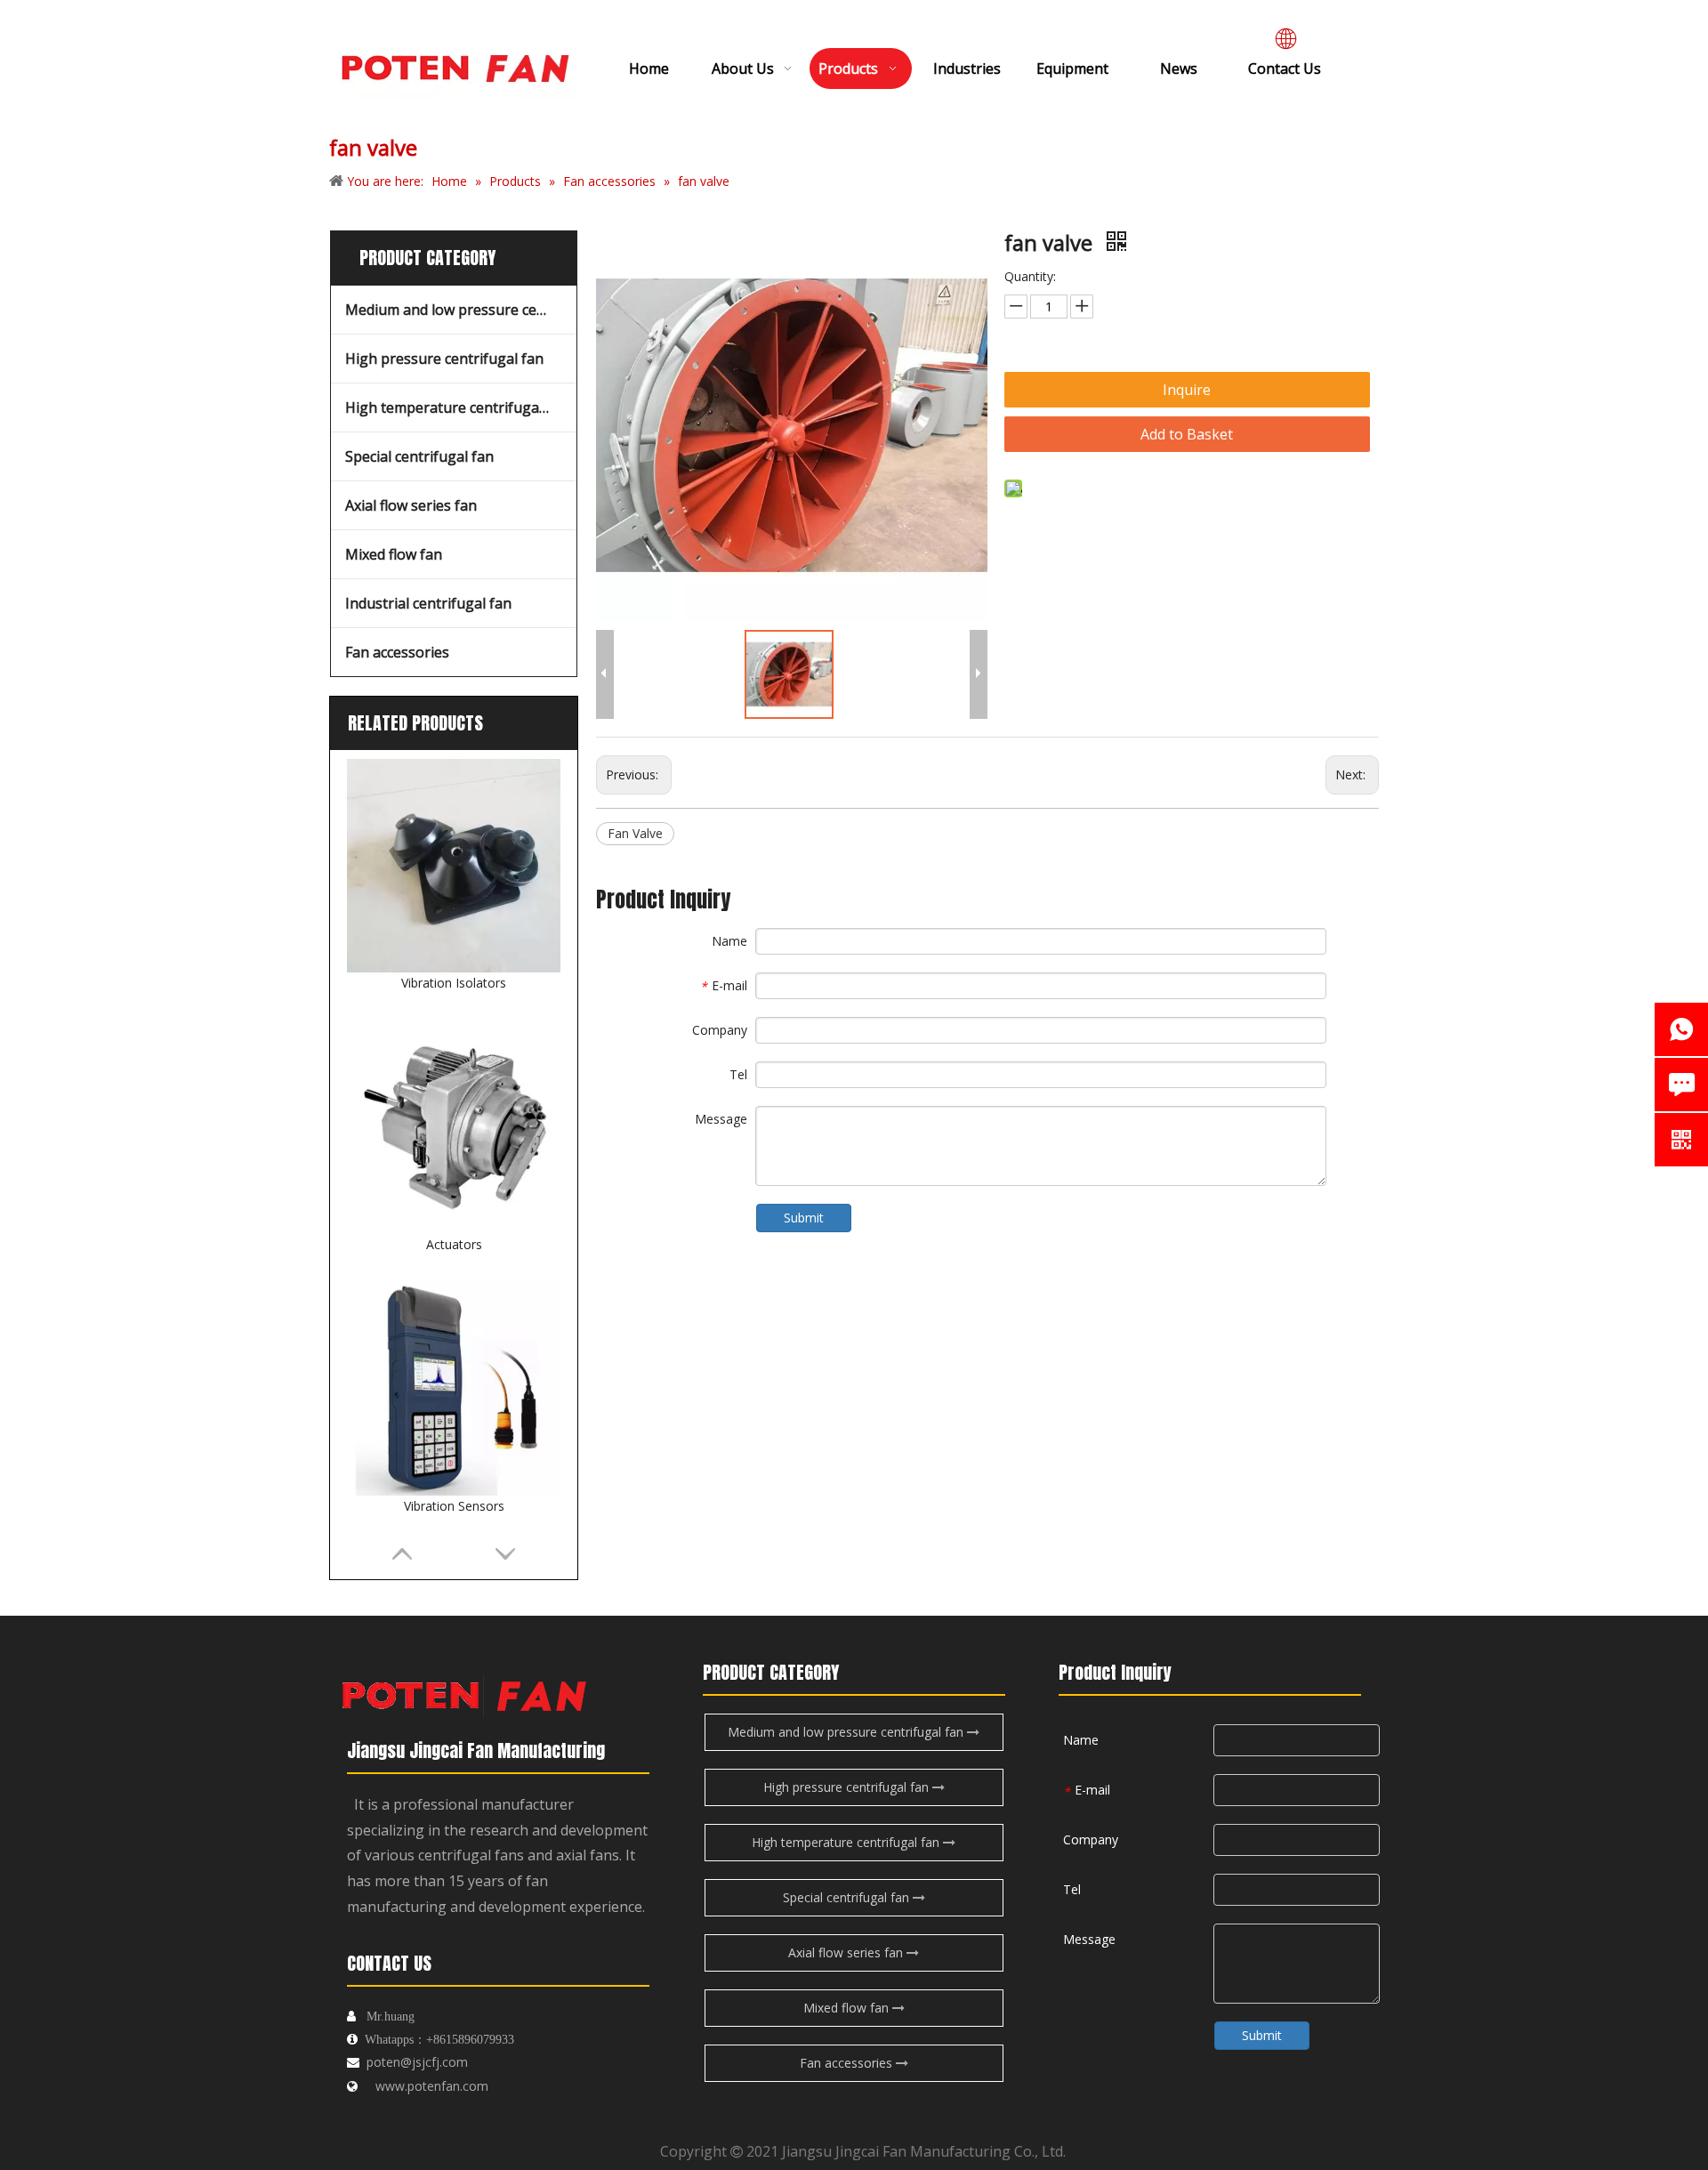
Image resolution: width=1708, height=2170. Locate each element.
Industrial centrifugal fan (428, 603)
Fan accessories (397, 652)
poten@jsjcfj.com (417, 2062)
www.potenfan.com (432, 2086)
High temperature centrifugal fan (457, 407)
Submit (804, 1218)
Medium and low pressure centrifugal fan (461, 310)
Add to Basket (1187, 434)
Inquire (1187, 390)
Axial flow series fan (411, 505)
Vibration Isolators (454, 983)
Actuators (454, 1244)
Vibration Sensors (454, 1506)
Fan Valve (635, 833)
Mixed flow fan (394, 554)
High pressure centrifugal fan (444, 359)
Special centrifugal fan (419, 456)
